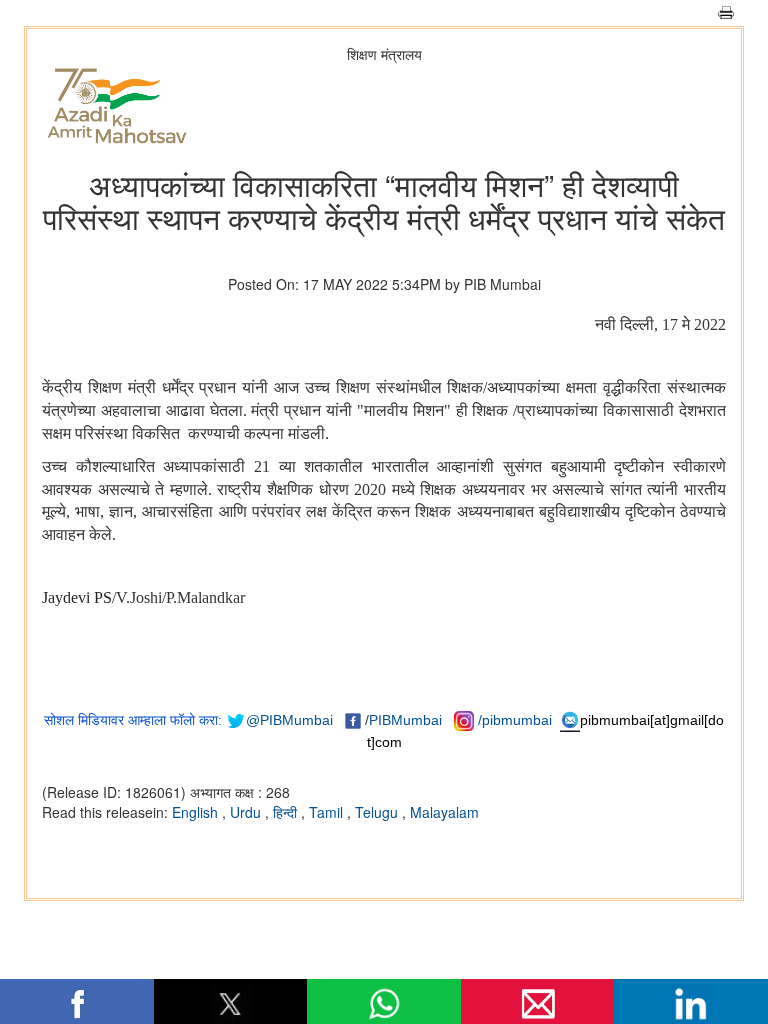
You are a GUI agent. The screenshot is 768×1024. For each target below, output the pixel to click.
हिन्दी (287, 812)
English (197, 812)
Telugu (378, 812)
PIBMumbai (405, 720)
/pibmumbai (515, 720)
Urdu (247, 812)
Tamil (328, 812)
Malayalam (444, 812)
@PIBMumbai (289, 720)
